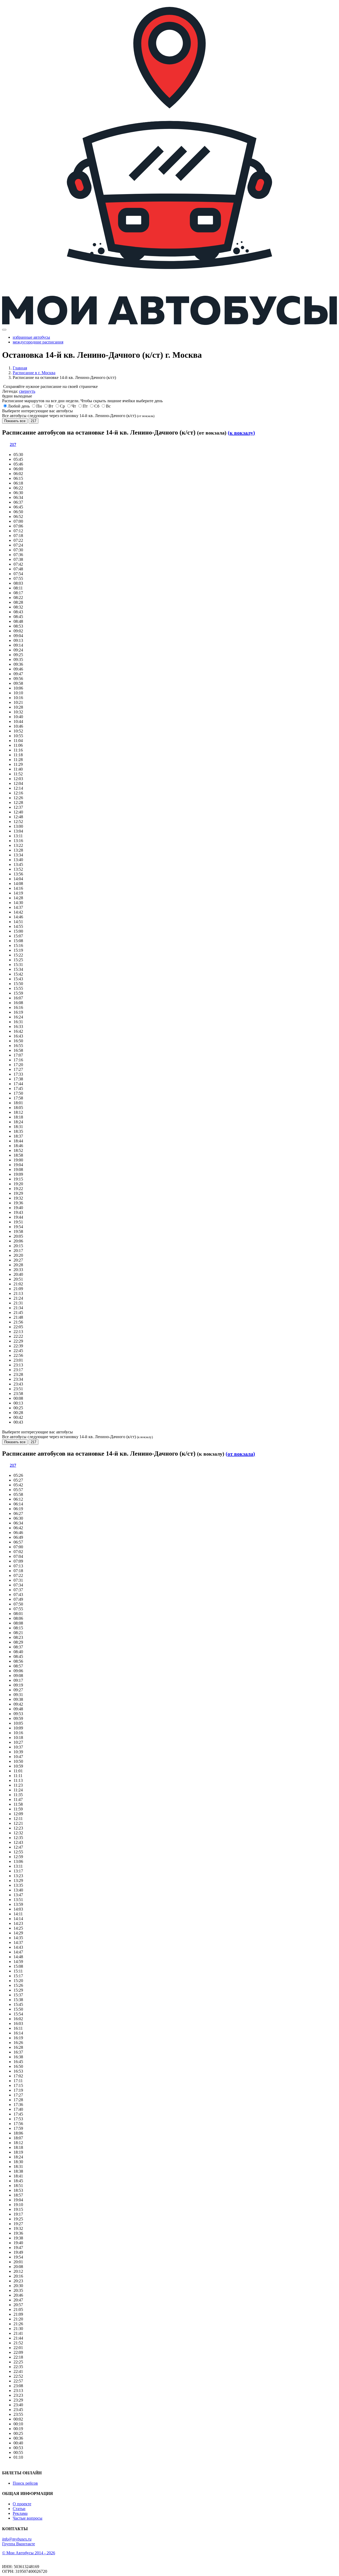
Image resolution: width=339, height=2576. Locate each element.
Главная (20, 368)
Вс (108, 406)
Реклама (20, 2513)
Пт (85, 406)
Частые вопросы (28, 2518)
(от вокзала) (240, 1454)
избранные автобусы (31, 337)
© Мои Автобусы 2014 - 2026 (29, 2553)
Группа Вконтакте (19, 2544)
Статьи (19, 2509)
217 (34, 421)
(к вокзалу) (241, 433)
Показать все (15, 421)
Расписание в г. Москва (34, 373)
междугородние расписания (38, 342)
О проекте (22, 2504)
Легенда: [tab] (19, 391)
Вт (51, 406)
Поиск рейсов (25, 2483)
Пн (39, 406)
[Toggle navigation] (4, 330)
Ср (62, 406)
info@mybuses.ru (17, 2539)
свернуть (27, 391)
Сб (97, 406)
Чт (74, 406)
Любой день (19, 406)
